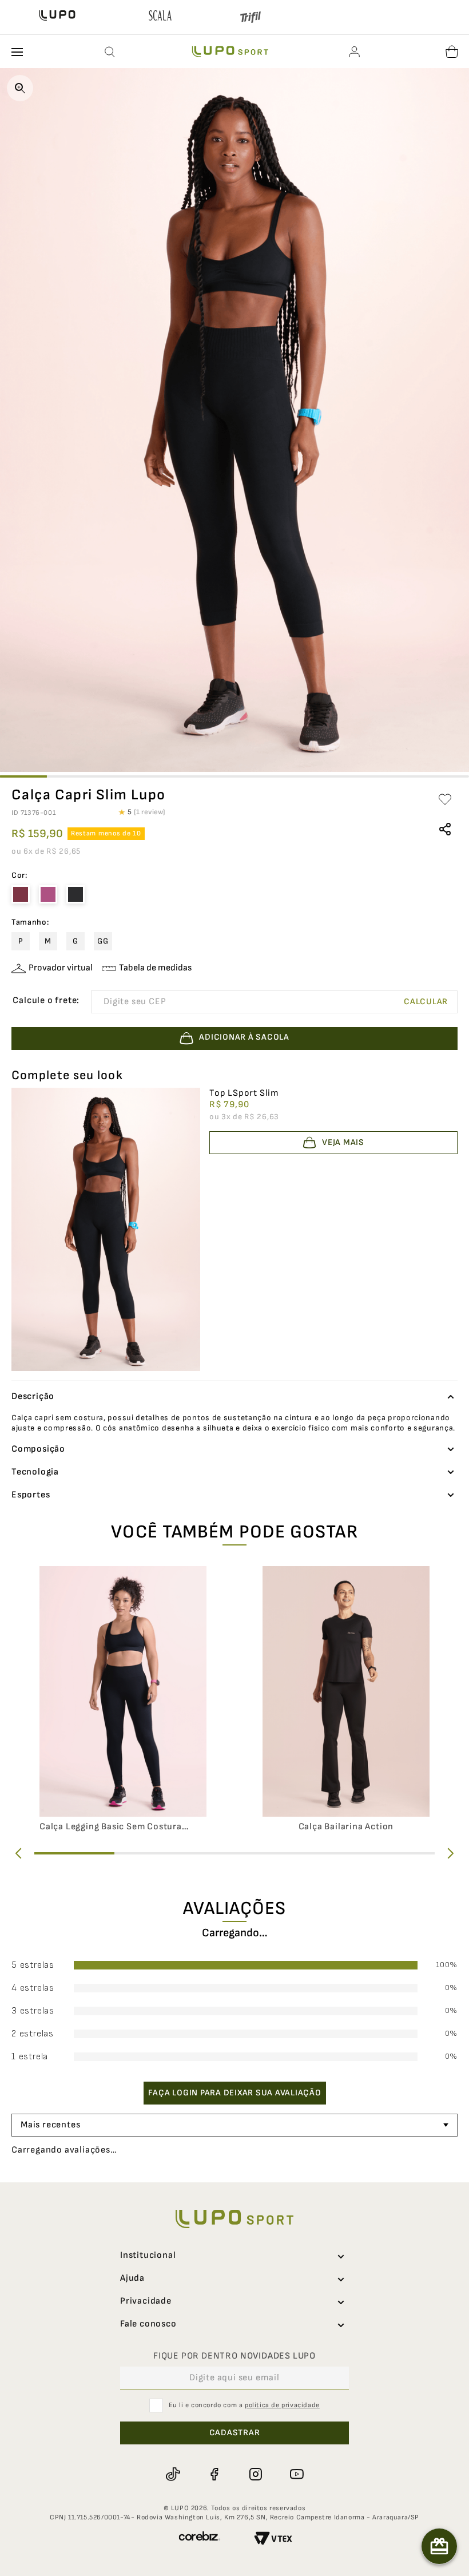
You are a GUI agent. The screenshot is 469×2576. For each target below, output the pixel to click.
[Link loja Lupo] (57, 17)
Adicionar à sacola (244, 2561)
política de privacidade (282, 2521)
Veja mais (343, 1142)
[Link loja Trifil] (251, 19)
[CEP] (203, 1002)
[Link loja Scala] (160, 17)
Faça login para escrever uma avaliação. (235, 2115)
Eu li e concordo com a (244, 2521)
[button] (110, 52)
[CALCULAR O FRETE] (426, 1002)
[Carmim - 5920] (21, 894)
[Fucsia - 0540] (48, 894)
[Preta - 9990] (75, 894)
